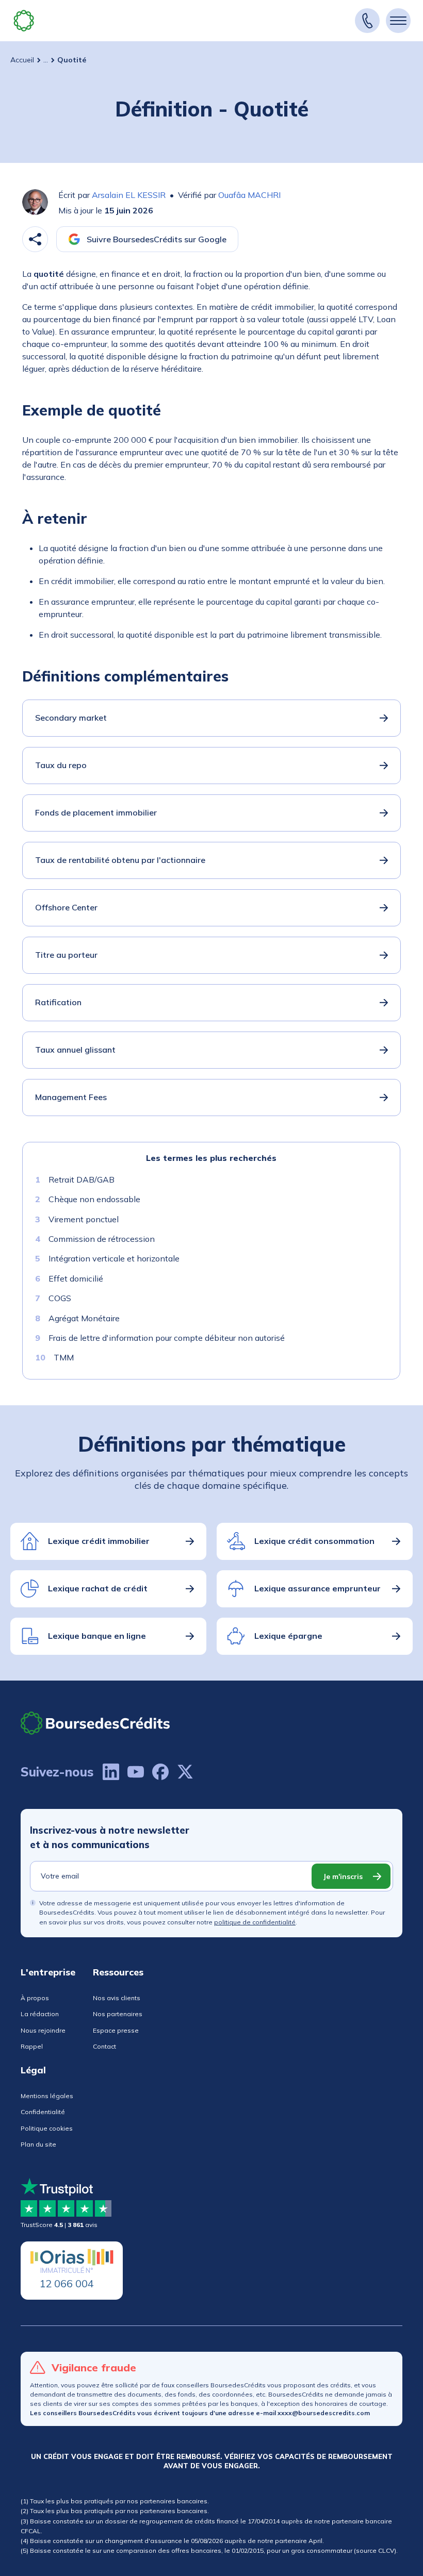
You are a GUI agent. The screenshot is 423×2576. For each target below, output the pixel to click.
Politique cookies (47, 2128)
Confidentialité (43, 2112)
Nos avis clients (117, 1998)
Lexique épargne (288, 1636)
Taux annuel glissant (75, 1050)
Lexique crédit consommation (314, 1541)
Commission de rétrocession (102, 1239)
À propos (35, 1998)
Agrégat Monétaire (84, 1318)
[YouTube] (136, 1772)
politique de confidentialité (255, 1922)
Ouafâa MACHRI (249, 195)
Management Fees (71, 1097)
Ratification (58, 1002)
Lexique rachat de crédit (98, 1588)
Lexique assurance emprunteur (318, 1588)
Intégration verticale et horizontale (114, 1258)
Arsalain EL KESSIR (129, 195)
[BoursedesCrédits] (95, 1723)
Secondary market (71, 718)
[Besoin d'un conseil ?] (367, 21)
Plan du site (38, 2144)
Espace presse (116, 2030)
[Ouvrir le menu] (398, 21)
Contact (104, 2046)
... (46, 60)
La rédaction (40, 2014)
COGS (60, 1298)
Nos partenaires (118, 2014)
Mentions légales (47, 2096)
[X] (185, 1772)
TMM (64, 1357)
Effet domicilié (76, 1278)
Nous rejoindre (43, 2030)
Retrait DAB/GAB (82, 1179)
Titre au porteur (66, 955)
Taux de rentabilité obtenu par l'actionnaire (120, 860)
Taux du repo (61, 765)
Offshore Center (66, 907)
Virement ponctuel (84, 1219)
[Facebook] (160, 1772)
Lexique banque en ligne (97, 1636)
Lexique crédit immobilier (99, 1541)
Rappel (32, 2046)
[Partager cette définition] (35, 239)
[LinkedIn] (111, 1772)
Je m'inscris (343, 1876)
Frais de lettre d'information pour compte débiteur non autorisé (167, 1338)
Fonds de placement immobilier (96, 812)
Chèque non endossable (94, 1199)
